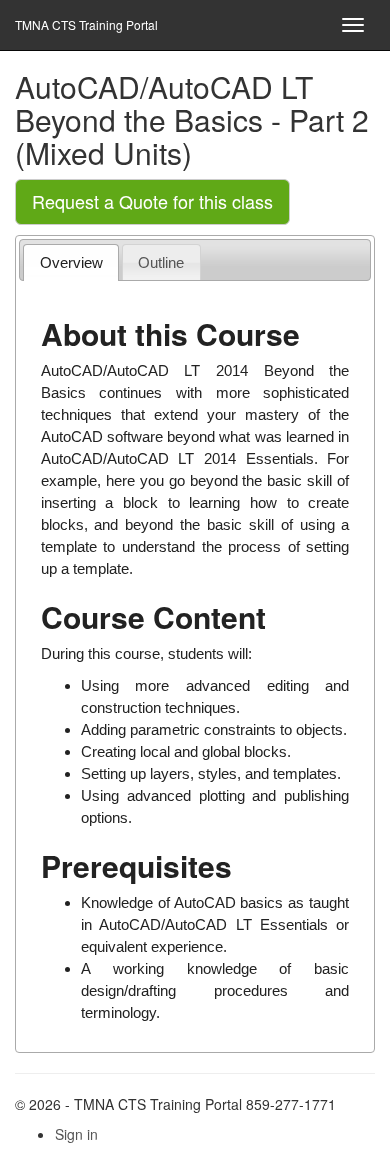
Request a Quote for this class (152, 201)
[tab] (71, 262)
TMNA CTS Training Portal (86, 24)
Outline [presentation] (161, 262)
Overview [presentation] (71, 262)
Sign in (76, 1134)
